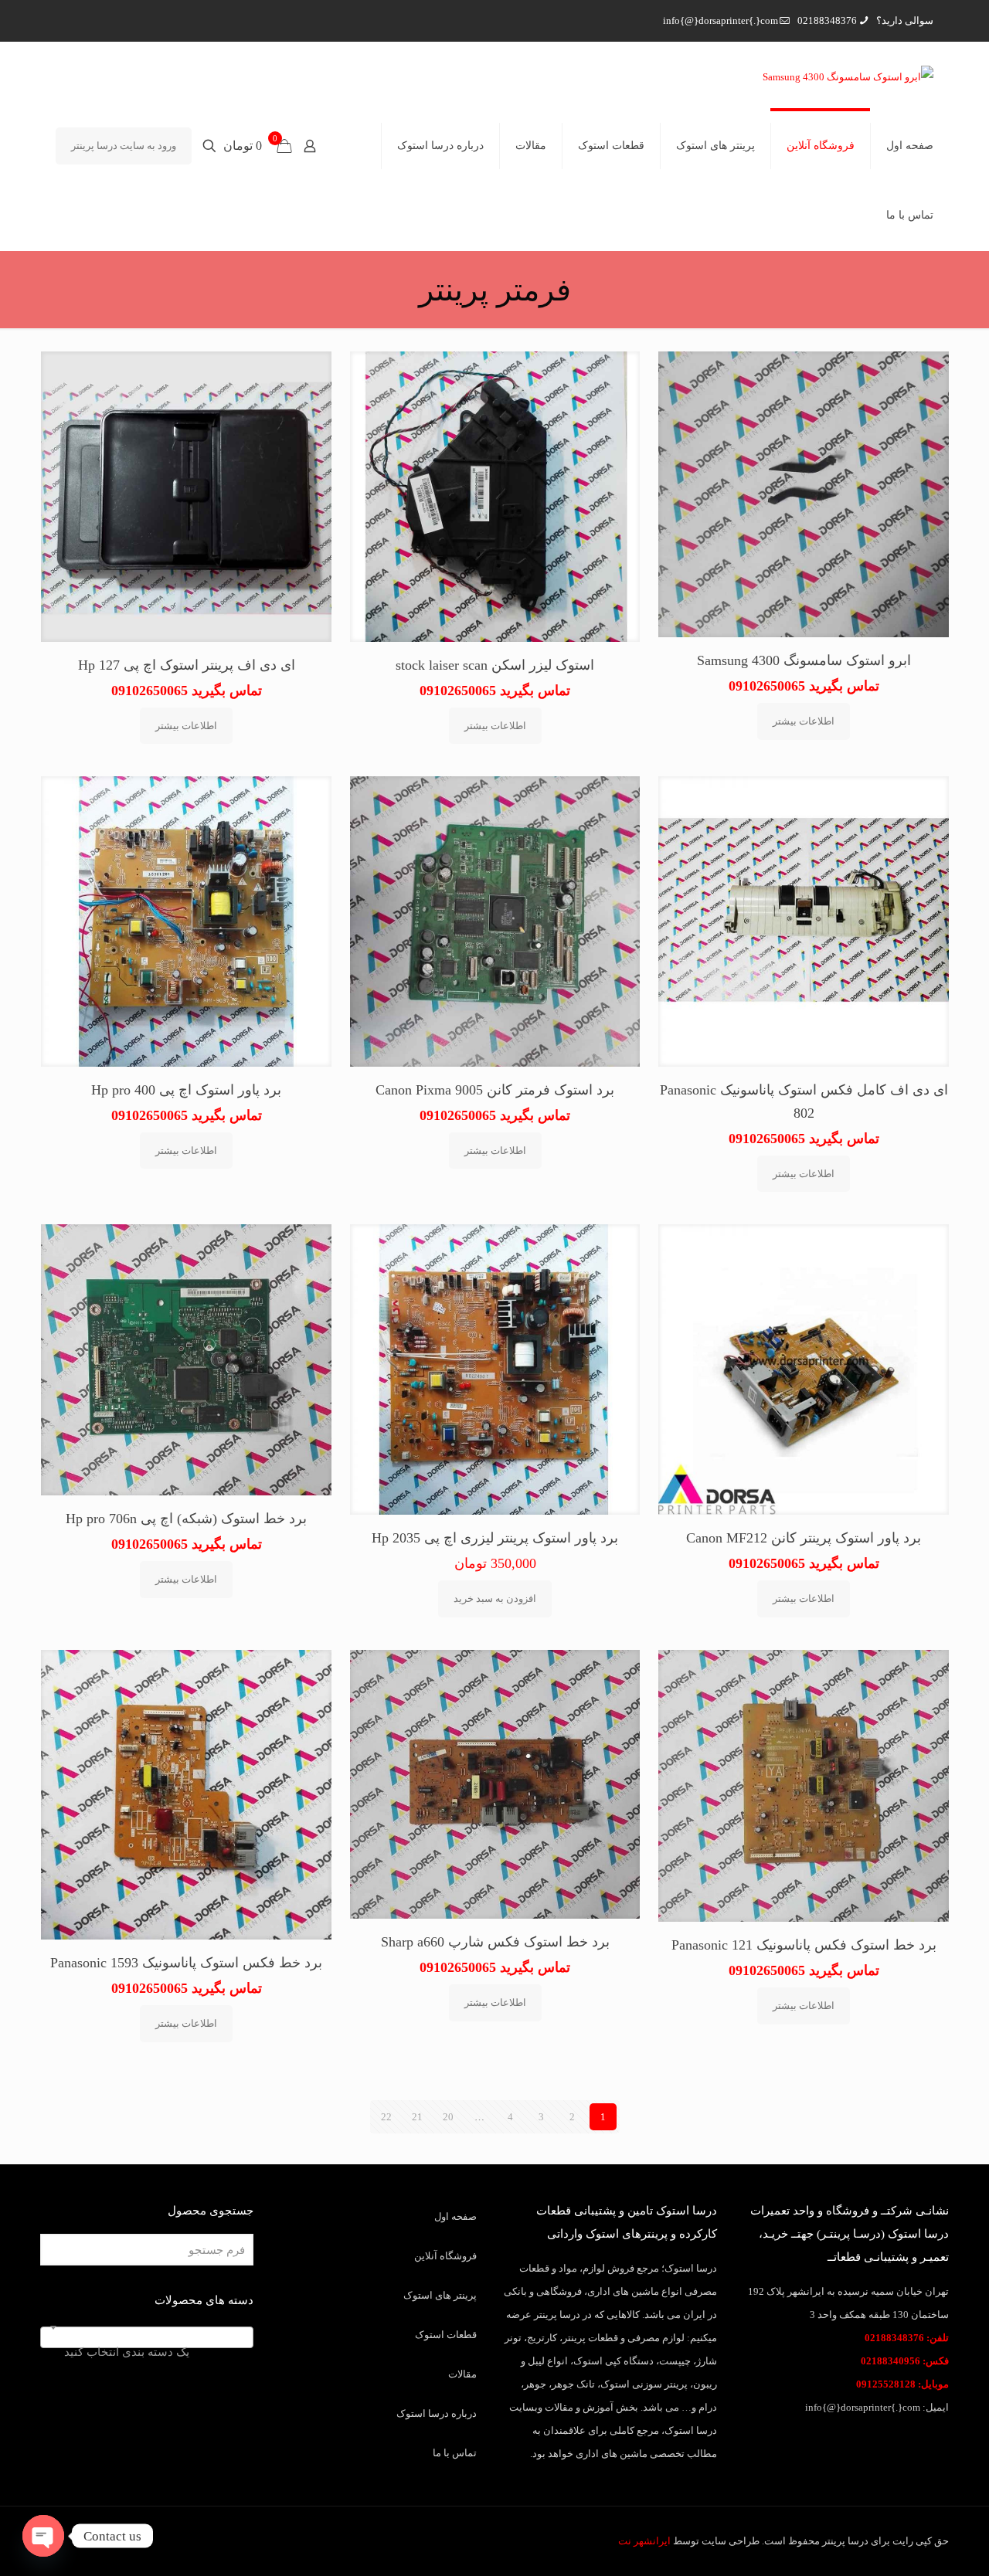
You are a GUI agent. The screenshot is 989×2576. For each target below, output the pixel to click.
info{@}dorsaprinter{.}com (721, 20)
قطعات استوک (446, 2335)
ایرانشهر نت (644, 2541)
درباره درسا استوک (437, 2413)
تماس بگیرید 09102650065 (804, 686)
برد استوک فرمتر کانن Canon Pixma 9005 (495, 1090)
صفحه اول (455, 2216)
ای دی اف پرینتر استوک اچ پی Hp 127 (187, 665)
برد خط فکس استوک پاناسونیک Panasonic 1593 (186, 1963)
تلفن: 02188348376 (907, 2338)
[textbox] (147, 2352)
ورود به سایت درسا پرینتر (124, 146)
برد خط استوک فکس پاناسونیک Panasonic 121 (804, 1945)
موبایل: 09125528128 (902, 2384)
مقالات (462, 2374)
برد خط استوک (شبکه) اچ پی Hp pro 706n (186, 1519)
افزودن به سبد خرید (495, 1599)
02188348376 (827, 20)
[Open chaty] (43, 2536)
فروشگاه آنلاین (445, 2256)
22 (386, 2117)
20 (448, 2117)
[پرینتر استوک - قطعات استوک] (848, 76)
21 (417, 2117)
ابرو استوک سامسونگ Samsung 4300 (804, 660)
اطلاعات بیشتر (804, 721)
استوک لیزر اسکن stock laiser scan (495, 665)
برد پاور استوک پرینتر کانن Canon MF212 (804, 1538)
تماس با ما (455, 2453)
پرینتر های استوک (440, 2295)
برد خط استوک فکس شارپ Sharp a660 (495, 1942)
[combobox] (147, 2337)
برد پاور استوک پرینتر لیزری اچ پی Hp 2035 (495, 1538)
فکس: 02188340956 (905, 2361)
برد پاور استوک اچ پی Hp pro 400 (186, 1090)
